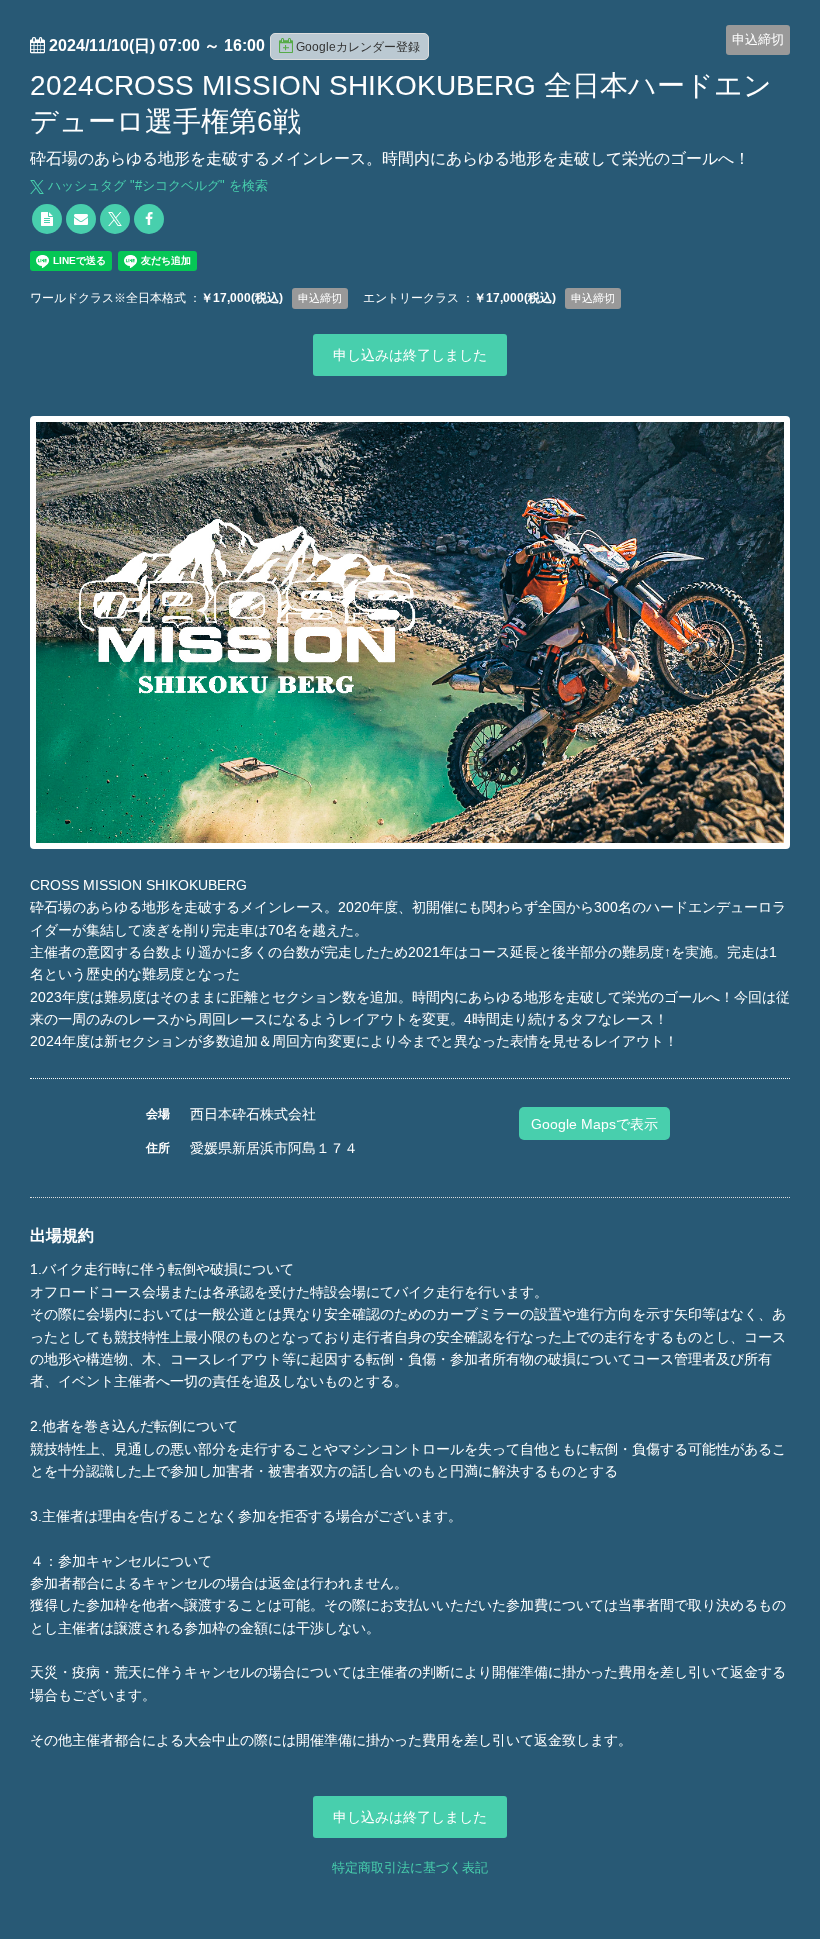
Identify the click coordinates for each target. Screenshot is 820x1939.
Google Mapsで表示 (594, 1124)
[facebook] (149, 219)
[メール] (81, 219)
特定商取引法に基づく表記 (410, 1867)
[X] (115, 219)
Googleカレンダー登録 (358, 47)
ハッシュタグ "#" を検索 (156, 185)
